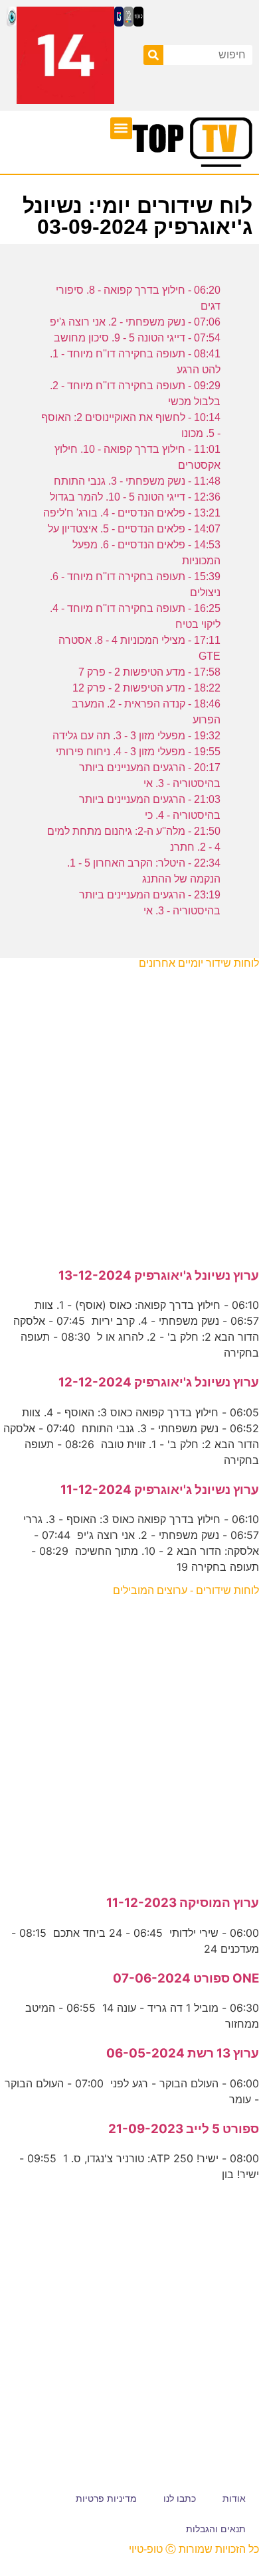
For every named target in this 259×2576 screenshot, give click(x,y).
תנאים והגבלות (216, 2529)
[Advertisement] (129, 1111)
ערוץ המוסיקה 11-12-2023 (183, 1903)
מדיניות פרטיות (106, 2498)
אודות (234, 2498)
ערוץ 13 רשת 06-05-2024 (183, 2053)
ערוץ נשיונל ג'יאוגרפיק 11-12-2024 (160, 1490)
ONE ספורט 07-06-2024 (186, 1978)
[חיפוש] (153, 55)
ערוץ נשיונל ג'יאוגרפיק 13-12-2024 (159, 1275)
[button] (121, 128)
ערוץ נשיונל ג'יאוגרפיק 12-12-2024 (159, 1382)
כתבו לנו (180, 2498)
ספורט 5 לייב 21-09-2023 (184, 2129)
